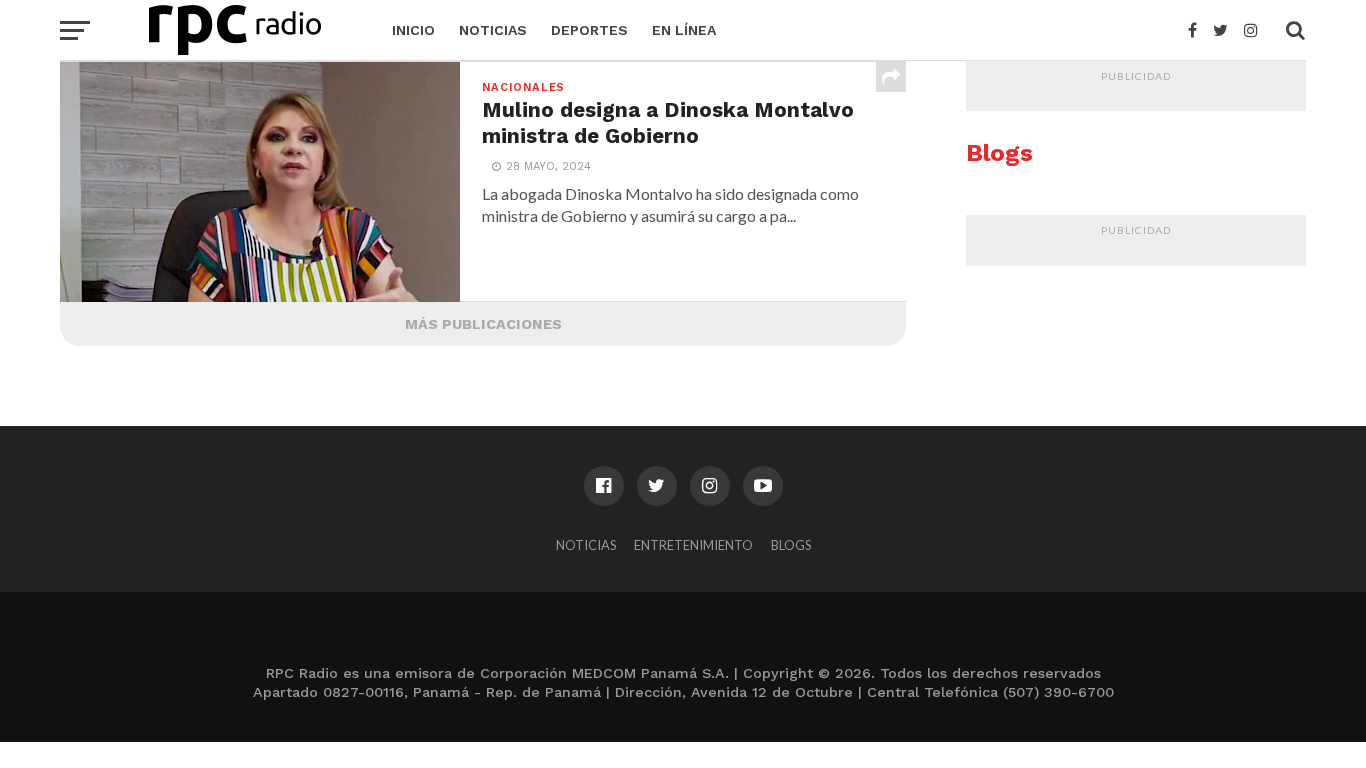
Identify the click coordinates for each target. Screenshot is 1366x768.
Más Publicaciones (483, 324)
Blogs (791, 545)
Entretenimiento (693, 545)
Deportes (589, 30)
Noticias (493, 30)
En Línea (684, 30)
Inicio (413, 30)
